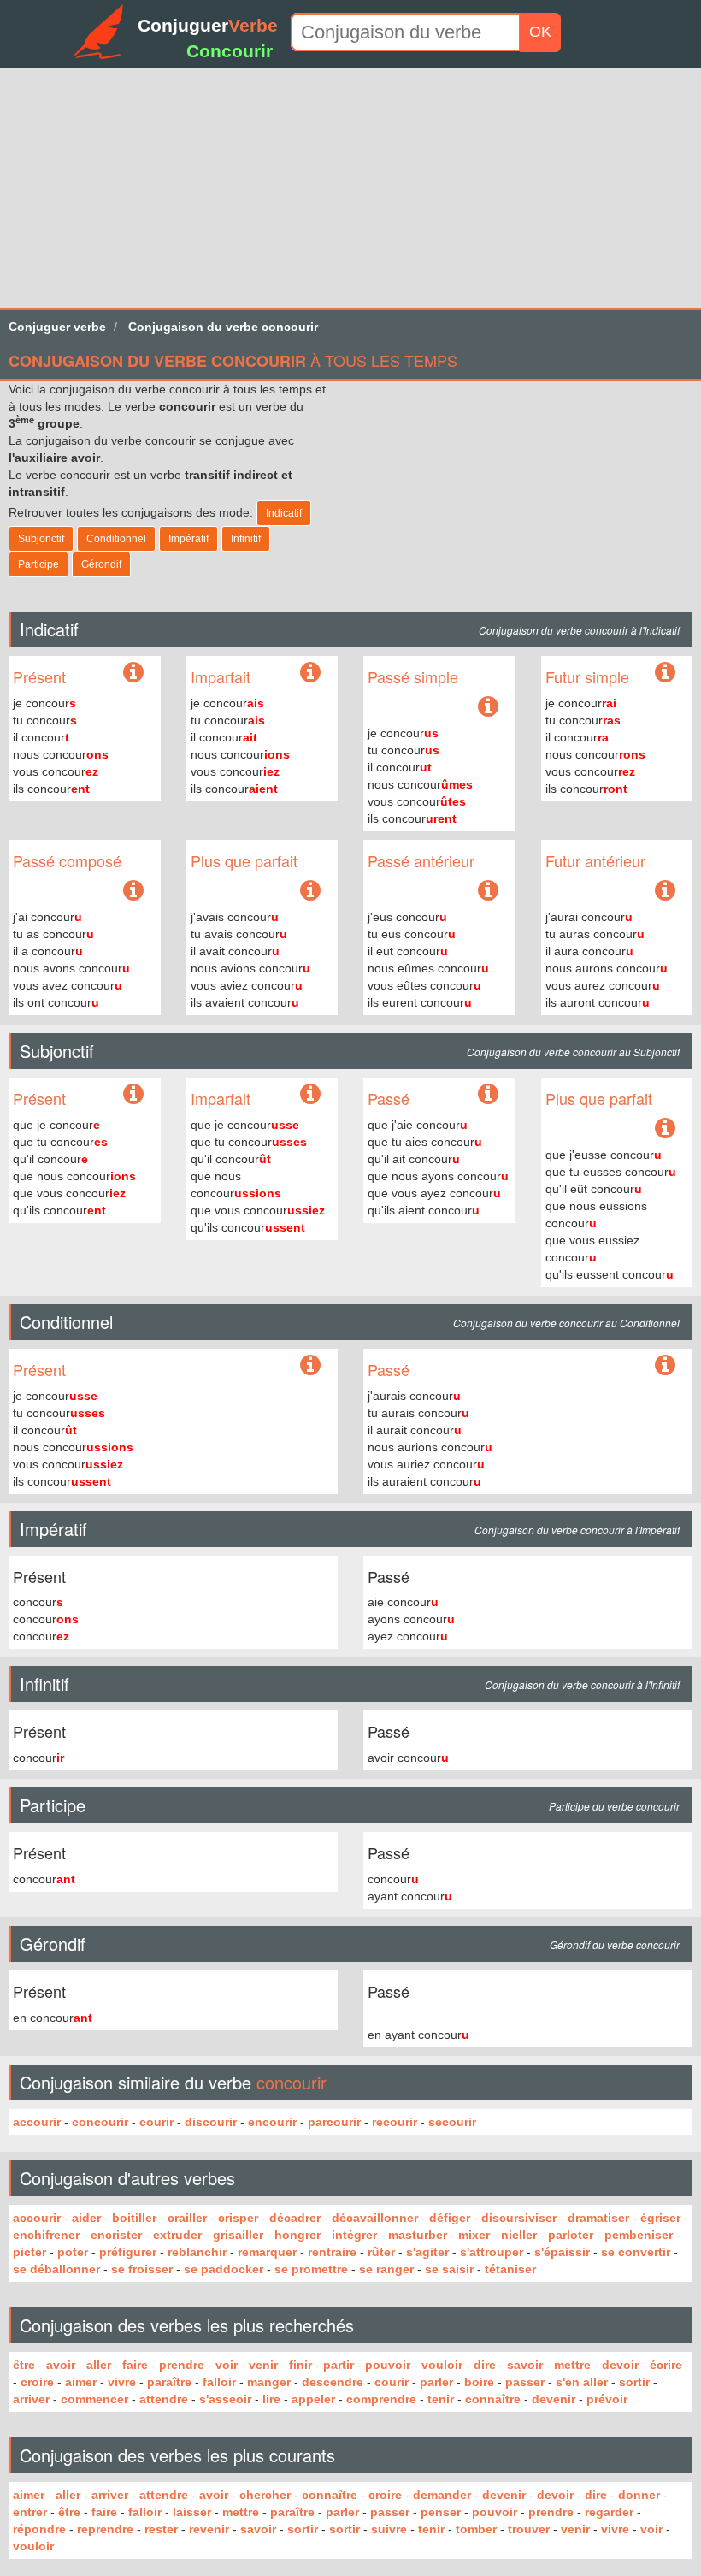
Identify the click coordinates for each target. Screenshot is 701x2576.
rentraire (332, 2252)
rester (161, 2529)
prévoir (607, 2399)
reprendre (105, 2529)
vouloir (442, 2365)
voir (227, 2365)
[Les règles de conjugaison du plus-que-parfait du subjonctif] (665, 1129)
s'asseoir (225, 2399)
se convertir (636, 2252)
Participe (38, 564)
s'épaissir (562, 2252)
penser (441, 2512)
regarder (609, 2512)
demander (442, 2495)
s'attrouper (492, 2252)
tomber (476, 2529)
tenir (441, 2399)
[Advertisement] (350, 188)
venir (263, 2365)
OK (540, 32)
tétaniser (510, 2269)
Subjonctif (41, 539)
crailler (187, 2218)
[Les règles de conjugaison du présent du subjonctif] (133, 1095)
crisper (238, 2218)
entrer (30, 2512)
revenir (209, 2529)
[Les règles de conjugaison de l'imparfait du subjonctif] (310, 1095)
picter (29, 2252)
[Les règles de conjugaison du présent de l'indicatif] (133, 676)
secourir (452, 2122)
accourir (37, 2122)
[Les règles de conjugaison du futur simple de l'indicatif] (665, 673)
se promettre (311, 2269)
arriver (31, 2399)
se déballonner (56, 2269)
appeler (313, 2399)
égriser (660, 2218)
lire (271, 2399)
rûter (381, 2252)
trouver (529, 2529)
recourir (395, 2122)
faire (135, 2365)
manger (269, 2382)
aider (86, 2218)
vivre (122, 2382)
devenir (554, 2399)
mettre (572, 2365)
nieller (519, 2235)
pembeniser (639, 2235)
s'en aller (582, 2382)
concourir (100, 2122)
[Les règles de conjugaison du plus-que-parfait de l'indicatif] (310, 891)
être (24, 2365)
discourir (211, 2122)
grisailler (238, 2235)
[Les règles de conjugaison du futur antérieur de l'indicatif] (665, 891)
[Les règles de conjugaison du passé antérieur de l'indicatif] (488, 891)
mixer (474, 2235)
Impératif (189, 539)
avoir (61, 2365)
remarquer (267, 2252)
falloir (219, 2382)
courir (156, 2122)
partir (339, 2365)
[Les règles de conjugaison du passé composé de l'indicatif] (133, 891)
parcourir (334, 2122)
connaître (493, 2399)
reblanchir (197, 2252)
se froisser (142, 2269)
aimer (81, 2382)
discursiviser (519, 2218)
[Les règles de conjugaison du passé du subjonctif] (488, 1095)
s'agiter (427, 2252)
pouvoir (388, 2365)
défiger (450, 2218)
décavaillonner (375, 2218)
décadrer (295, 2218)
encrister (116, 2235)
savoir (525, 2365)
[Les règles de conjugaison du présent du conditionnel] (310, 1366)
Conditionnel (116, 539)
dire (485, 2365)
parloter (571, 2235)
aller (99, 2365)
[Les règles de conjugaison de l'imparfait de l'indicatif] (310, 673)
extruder (177, 2235)
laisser (192, 2512)
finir (300, 2365)
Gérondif (101, 564)
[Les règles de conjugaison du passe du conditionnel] (665, 1366)
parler (436, 2382)
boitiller (134, 2218)
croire (37, 2382)
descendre (333, 2382)
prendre (182, 2365)
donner (639, 2495)
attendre (164, 2399)
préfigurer (128, 2252)
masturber (418, 2235)
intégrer (354, 2235)
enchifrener (46, 2235)
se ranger (386, 2269)
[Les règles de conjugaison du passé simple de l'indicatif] (488, 707)
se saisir (449, 2269)
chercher (265, 2495)
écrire (666, 2365)
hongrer (297, 2235)
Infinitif (246, 539)
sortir (634, 2382)
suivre (389, 2529)
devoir (620, 2365)
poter (73, 2252)
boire (479, 2382)
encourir (272, 2122)
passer (525, 2382)
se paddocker (224, 2269)
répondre (39, 2529)
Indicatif (284, 513)
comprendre (381, 2399)
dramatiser (598, 2218)
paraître (169, 2382)
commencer (94, 2399)
